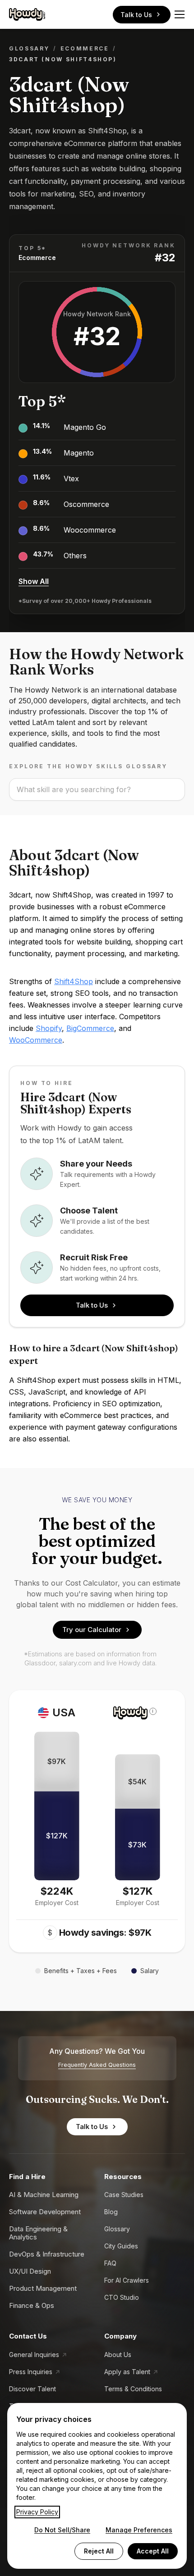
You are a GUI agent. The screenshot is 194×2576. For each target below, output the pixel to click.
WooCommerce (36, 1040)
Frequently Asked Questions (97, 2065)
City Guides (121, 2246)
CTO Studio (122, 2297)
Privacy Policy (37, 2512)
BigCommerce (90, 1028)
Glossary (29, 48)
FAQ (110, 2263)
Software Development (45, 2212)
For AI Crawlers (127, 2280)
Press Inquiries (31, 2372)
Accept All (153, 2551)
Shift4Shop (74, 981)
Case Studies (124, 2195)
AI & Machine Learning (44, 2195)
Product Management (43, 2288)
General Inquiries (34, 2355)
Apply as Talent (127, 2372)
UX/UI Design (30, 2271)
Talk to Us (136, 15)
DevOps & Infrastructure (47, 2254)
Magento (79, 453)
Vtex (71, 479)
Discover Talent (32, 2389)
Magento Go (85, 427)
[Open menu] (180, 14)
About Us (118, 2355)
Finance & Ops (32, 2305)
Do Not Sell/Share (62, 2530)
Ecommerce (85, 48)
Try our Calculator (92, 1630)
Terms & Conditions (133, 2389)
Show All (34, 581)
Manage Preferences (139, 2530)
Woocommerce (90, 530)
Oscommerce (86, 504)
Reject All (99, 2551)
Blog (111, 2212)
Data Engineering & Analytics (38, 2233)
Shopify (49, 1028)
